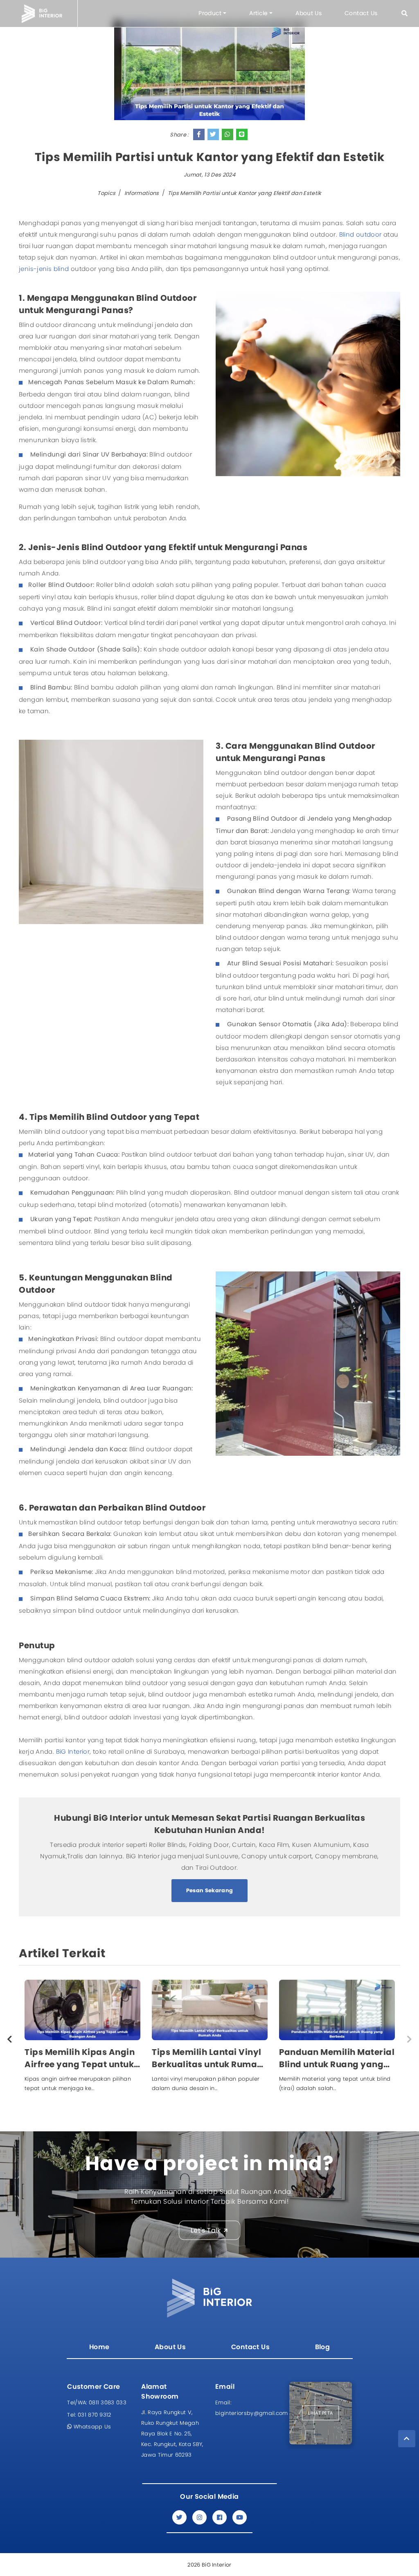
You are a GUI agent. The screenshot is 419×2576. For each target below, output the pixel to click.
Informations (142, 193)
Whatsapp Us (92, 2427)
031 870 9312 (89, 2415)
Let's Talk (206, 2230)
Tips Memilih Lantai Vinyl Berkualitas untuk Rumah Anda (207, 2058)
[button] (404, 13)
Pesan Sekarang (210, 1890)
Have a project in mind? (209, 2163)
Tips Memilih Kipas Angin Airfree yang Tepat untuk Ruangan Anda (80, 2058)
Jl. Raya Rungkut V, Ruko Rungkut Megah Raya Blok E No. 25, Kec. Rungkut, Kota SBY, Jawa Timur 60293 (172, 2434)
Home (99, 2347)
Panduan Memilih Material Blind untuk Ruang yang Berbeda (337, 2058)
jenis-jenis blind (44, 269)
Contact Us (361, 13)
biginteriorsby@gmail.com (247, 2408)
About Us (309, 13)
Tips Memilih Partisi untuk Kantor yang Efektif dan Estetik (245, 193)
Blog (323, 2347)
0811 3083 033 (97, 2403)
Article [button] (258, 13)
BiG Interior (73, 1751)
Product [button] (210, 13)
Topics (106, 193)
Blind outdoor (360, 234)
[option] (82, 2039)
